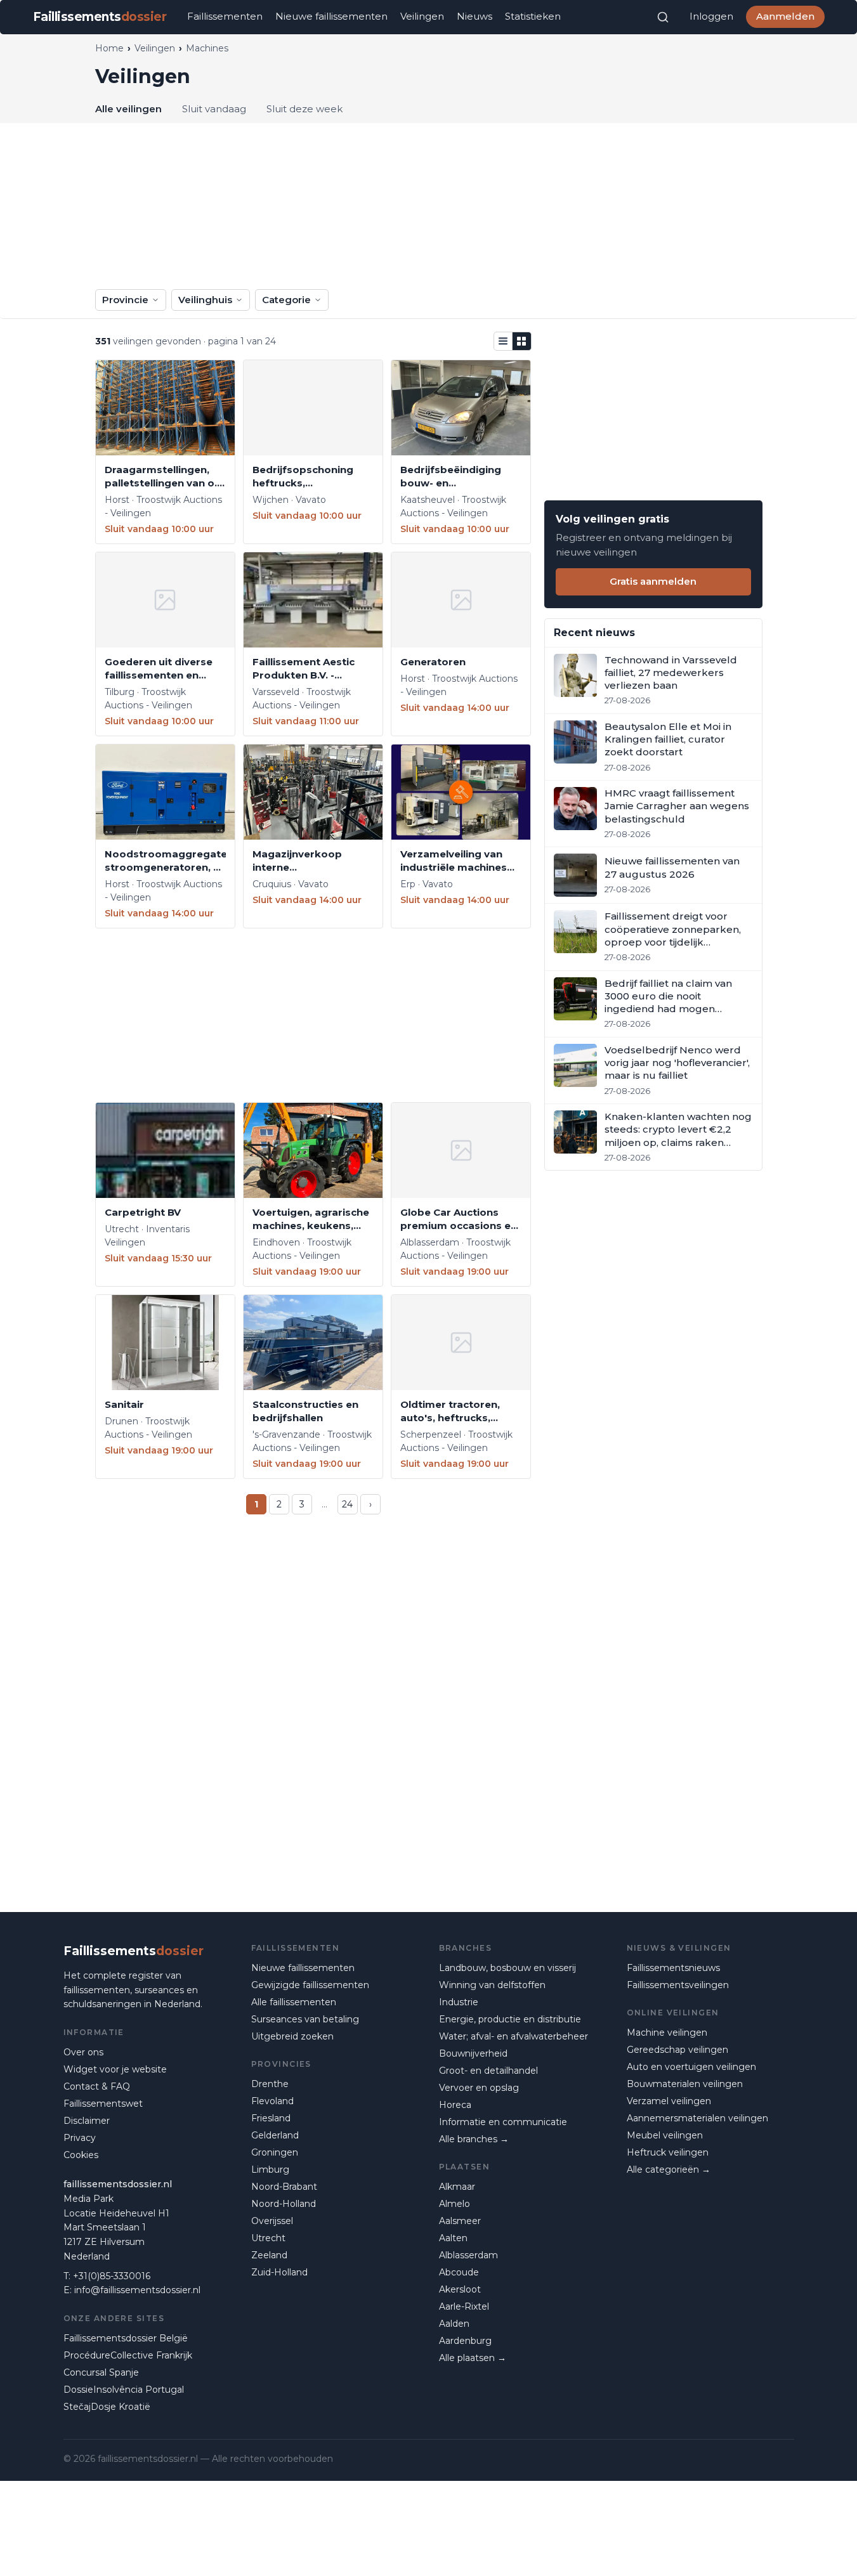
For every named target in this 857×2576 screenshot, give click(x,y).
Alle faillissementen (294, 2002)
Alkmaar (457, 2187)
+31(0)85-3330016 (112, 2276)
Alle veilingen (128, 109)
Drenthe (270, 2084)
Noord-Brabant (284, 2187)
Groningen (275, 2152)
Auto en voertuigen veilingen (691, 2067)
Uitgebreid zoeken (292, 2036)
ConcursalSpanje (101, 2372)
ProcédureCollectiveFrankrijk (128, 2355)
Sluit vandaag (214, 109)
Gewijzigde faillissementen (310, 1985)
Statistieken (533, 16)
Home (109, 48)
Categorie (286, 300)
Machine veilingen (667, 2033)
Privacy (80, 2138)
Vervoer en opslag (479, 2088)
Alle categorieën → (669, 2169)
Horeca (455, 2105)
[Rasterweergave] (522, 341)
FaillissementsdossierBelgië (126, 2338)
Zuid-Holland (279, 2272)
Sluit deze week (304, 109)
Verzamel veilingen (669, 2101)
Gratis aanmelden (653, 581)
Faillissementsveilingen (678, 1985)
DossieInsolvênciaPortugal (124, 2390)
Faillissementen (225, 16)
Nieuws (474, 16)
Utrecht (268, 2238)
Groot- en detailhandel (488, 2071)
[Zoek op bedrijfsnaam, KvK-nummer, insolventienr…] (663, 17)
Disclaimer (87, 2121)
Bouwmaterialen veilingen (685, 2084)
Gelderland (275, 2135)
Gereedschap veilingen (677, 2050)
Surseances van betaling (305, 2019)
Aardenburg (465, 2341)
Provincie (125, 300)
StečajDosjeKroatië (107, 2407)
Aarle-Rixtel (464, 2306)
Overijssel (272, 2221)
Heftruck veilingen (668, 2152)
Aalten (453, 2238)
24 (347, 1504)
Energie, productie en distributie (510, 2019)
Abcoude (459, 2272)
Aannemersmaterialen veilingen (697, 2118)
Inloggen (711, 16)
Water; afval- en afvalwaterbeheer (514, 2036)
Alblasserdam (468, 2255)
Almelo (455, 2204)
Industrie (459, 2002)
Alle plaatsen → (473, 2358)
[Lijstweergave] (503, 341)
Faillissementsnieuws (673, 1968)
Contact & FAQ (97, 2086)
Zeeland (269, 2255)
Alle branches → (474, 2139)
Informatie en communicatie (503, 2122)
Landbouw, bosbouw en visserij (507, 1968)
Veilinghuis (205, 300)
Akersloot (460, 2289)
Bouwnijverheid (473, 2053)
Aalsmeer (460, 2221)
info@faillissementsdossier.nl (137, 2290)
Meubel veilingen (665, 2135)
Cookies (81, 2155)
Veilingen (422, 16)
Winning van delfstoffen (492, 1985)
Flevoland (272, 2101)
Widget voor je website (115, 2069)
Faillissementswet (103, 2104)
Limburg (270, 2169)
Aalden (454, 2324)
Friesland (271, 2118)
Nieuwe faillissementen (331, 16)
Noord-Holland (284, 2204)
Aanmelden (785, 16)
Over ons (83, 2052)
